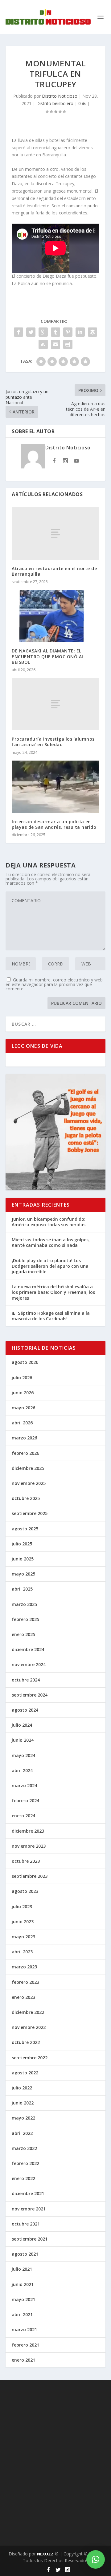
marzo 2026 (24, 1438)
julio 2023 (22, 1907)
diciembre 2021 (28, 2193)
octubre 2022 (26, 2042)
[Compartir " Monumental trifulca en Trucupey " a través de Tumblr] (55, 332)
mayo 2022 (23, 2118)
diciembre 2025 (28, 1468)
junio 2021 (23, 2284)
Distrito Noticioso (60, 96)
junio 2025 (23, 1559)
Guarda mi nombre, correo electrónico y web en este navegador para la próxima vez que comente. (54, 984)
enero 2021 (23, 2360)
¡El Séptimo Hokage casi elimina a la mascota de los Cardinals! (51, 1316)
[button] (96, 2559)
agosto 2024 (25, 1710)
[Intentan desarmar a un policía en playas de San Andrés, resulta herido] (55, 787)
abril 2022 (22, 2133)
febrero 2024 (25, 1801)
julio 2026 (22, 1378)
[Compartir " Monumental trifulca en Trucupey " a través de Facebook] (18, 332)
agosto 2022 (25, 2073)
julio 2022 (22, 2088)
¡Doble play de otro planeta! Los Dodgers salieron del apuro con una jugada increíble (50, 1266)
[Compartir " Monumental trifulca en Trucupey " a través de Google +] (43, 332)
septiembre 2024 (30, 1695)
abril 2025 (22, 1589)
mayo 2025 (23, 1574)
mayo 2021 (23, 2299)
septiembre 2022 (30, 2058)
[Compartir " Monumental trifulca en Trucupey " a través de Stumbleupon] (43, 344)
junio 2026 (23, 1393)
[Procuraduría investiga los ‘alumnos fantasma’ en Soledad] (55, 704)
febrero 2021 (25, 2345)
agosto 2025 (25, 1529)
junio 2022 (23, 2103)
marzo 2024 (24, 1785)
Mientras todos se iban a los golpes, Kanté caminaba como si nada (51, 1242)
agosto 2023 (25, 1891)
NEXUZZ (45, 2554)
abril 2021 (22, 2314)
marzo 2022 (24, 2148)
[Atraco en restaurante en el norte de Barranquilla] (55, 533)
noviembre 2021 (29, 2209)
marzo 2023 (24, 1967)
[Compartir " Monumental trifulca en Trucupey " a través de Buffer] (92, 332)
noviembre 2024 (29, 1664)
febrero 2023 (25, 1982)
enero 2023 (23, 1997)
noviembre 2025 (29, 1483)
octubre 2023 (26, 1861)
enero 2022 (23, 2178)
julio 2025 (22, 1544)
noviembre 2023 (29, 1846)
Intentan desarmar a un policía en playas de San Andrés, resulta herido (54, 824)
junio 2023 (23, 1922)
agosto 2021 (25, 2254)
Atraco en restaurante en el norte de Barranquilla (54, 571)
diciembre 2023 (28, 1831)
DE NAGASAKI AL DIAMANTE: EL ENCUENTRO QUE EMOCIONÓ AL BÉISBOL (48, 656)
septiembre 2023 (30, 1876)
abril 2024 (22, 1770)
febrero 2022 (25, 2163)
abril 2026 (22, 1423)
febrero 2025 (25, 1619)
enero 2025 (23, 1634)
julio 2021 (22, 2269)
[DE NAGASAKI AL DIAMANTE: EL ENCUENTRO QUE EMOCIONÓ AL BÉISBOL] (55, 616)
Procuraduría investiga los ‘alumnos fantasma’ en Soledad (53, 742)
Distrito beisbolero (55, 103)
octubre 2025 (26, 1498)
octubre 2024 (26, 1680)
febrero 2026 (25, 1453)
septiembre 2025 (30, 1513)
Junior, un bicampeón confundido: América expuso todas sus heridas (49, 1222)
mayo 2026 (23, 1408)
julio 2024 (22, 1725)
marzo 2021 (24, 2329)
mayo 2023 (23, 1937)
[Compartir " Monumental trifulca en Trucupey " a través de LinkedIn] (80, 332)
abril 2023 (22, 1952)
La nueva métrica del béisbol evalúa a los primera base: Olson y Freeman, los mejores (53, 1292)
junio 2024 (23, 1740)
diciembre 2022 (28, 2012)
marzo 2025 (24, 1604)
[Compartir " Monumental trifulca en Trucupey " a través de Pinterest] (68, 332)
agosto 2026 (25, 1362)
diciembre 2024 (28, 1649)
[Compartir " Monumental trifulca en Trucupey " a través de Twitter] (31, 332)
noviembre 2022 (29, 2027)
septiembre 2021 (30, 2239)
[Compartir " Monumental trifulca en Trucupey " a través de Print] (68, 344)
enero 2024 (23, 1816)
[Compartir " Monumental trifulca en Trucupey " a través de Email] (55, 344)
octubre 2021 (26, 2224)
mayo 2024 (23, 1755)
